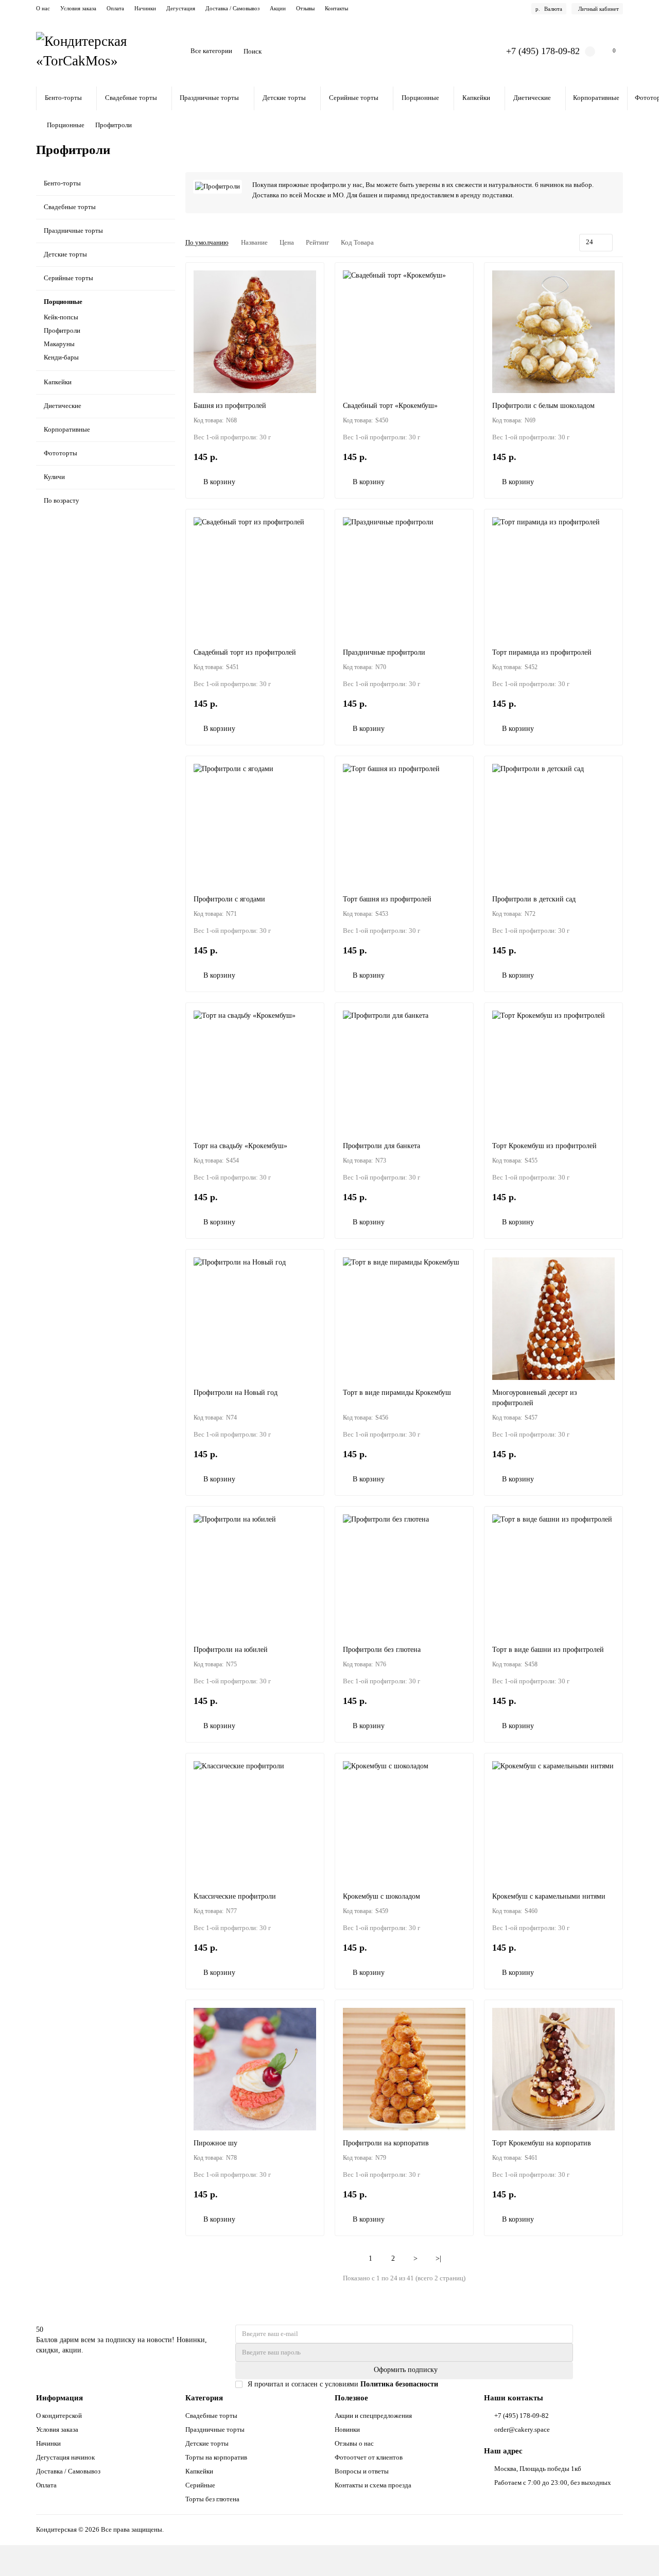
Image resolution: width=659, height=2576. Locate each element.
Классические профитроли (235, 1896)
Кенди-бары (61, 357)
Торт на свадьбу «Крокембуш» (240, 1146)
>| (438, 2258)
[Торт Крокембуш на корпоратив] (553, 2069)
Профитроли (62, 330)
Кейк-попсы (61, 317)
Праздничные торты (209, 98)
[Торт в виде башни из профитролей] (553, 1576)
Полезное (351, 2398)
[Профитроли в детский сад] (553, 825)
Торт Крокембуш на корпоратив (542, 2143)
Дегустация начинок (65, 2457)
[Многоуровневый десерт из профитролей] (553, 1319)
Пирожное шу (215, 2143)
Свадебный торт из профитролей (245, 652)
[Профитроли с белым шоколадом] (553, 332)
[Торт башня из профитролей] (404, 825)
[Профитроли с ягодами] (255, 825)
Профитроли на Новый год (236, 1393)
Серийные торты (354, 98)
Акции (278, 8)
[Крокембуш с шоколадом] (404, 1822)
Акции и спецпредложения (373, 2416)
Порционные (420, 98)
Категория (204, 2398)
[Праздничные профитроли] (404, 578)
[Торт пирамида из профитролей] (553, 578)
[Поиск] (470, 52)
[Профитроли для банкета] (404, 1072)
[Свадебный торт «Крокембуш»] (404, 332)
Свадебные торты (131, 98)
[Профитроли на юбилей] (255, 1576)
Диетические (532, 98)
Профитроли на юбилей (231, 1650)
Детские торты (284, 98)
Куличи (54, 477)
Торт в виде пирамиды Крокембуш (397, 1393)
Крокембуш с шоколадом (381, 1896)
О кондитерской (59, 2416)
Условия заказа (78, 8)
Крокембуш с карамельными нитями (549, 1896)
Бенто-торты (63, 98)
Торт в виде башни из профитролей (548, 1650)
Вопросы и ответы (362, 2471)
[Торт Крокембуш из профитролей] (553, 1072)
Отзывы (305, 8)
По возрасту (62, 500)
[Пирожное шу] (255, 2069)
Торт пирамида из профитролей (542, 652)
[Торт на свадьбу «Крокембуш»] (255, 1072)
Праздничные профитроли (384, 652)
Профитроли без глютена (382, 1650)
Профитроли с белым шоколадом (543, 406)
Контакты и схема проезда (373, 2485)
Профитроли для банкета (381, 1146)
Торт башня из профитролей (387, 899)
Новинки (347, 2429)
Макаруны (59, 344)
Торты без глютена (212, 2499)
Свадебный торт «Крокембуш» (390, 406)
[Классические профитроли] (255, 1822)
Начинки (145, 8)
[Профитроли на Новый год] (255, 1319)
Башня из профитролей (230, 406)
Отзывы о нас (354, 2443)
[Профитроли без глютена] (404, 1576)
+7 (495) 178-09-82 (543, 51)
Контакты (336, 8)
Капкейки (476, 98)
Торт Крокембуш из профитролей (544, 1146)
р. (549, 9)
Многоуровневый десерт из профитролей (535, 1398)
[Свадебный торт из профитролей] (255, 578)
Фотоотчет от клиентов (369, 2457)
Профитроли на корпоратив (386, 2143)
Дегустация (181, 8)
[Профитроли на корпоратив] (404, 2069)
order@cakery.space (522, 2429)
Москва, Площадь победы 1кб (538, 2469)
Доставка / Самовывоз (232, 8)
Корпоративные (596, 98)
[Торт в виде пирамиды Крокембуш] (404, 1319)
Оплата (115, 8)
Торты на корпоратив (216, 2457)
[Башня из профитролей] (255, 332)
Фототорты (60, 453)
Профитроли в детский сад (534, 899)
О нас (43, 8)
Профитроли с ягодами (229, 899)
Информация (59, 2398)
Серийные (200, 2485)
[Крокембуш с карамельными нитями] (553, 1822)
